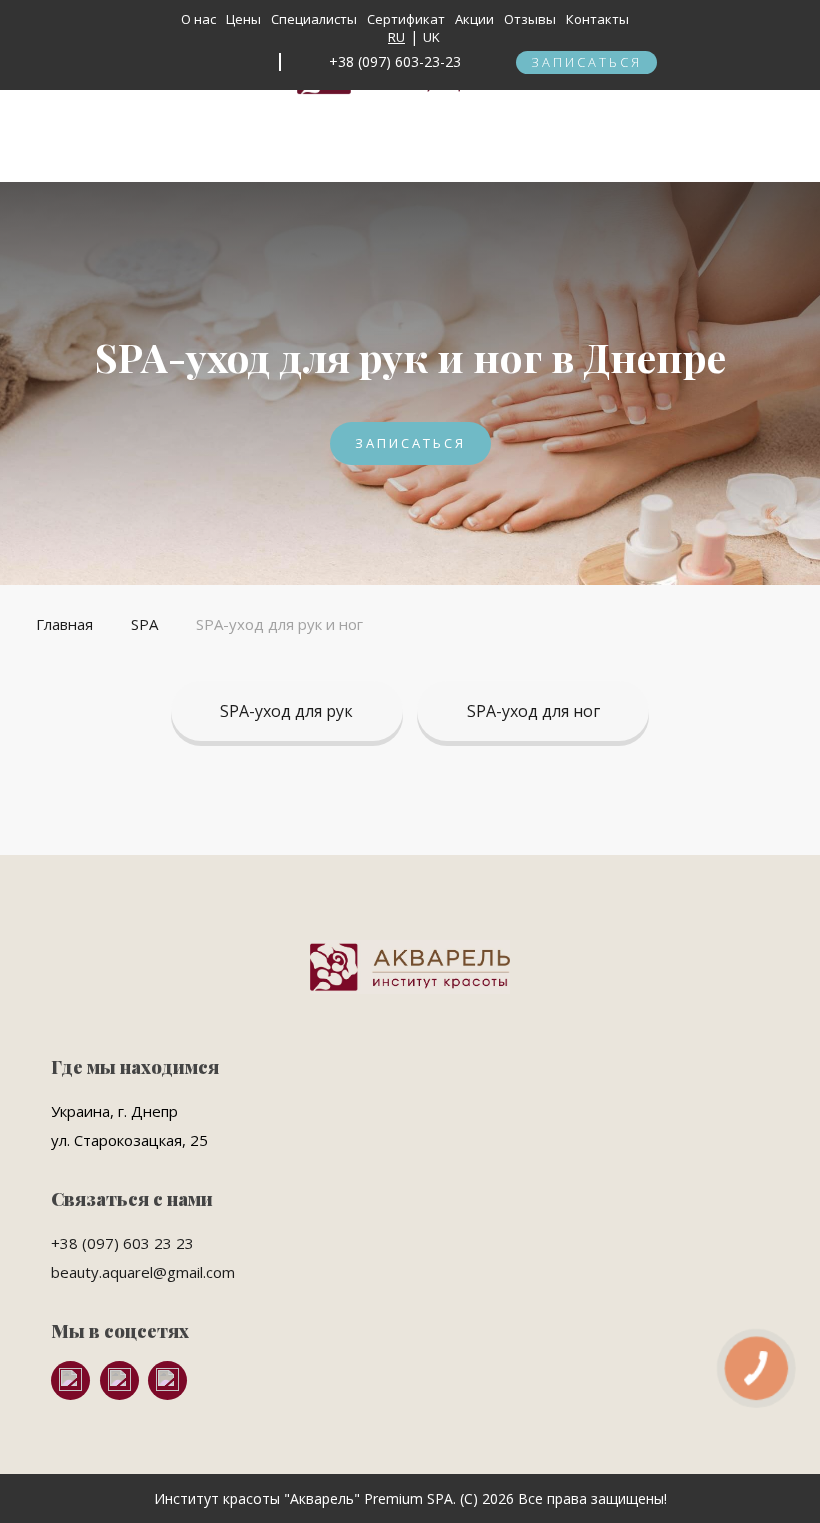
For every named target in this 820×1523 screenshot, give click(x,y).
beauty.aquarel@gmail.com (143, 1272)
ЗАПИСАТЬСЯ (586, 62)
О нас (198, 19)
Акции (474, 19)
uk (433, 37)
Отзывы (530, 19)
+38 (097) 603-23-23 (395, 61)
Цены (243, 19)
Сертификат (406, 19)
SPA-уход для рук (286, 711)
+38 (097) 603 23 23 (122, 1243)
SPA (144, 624)
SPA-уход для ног (533, 711)
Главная (64, 624)
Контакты (597, 19)
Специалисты (314, 19)
